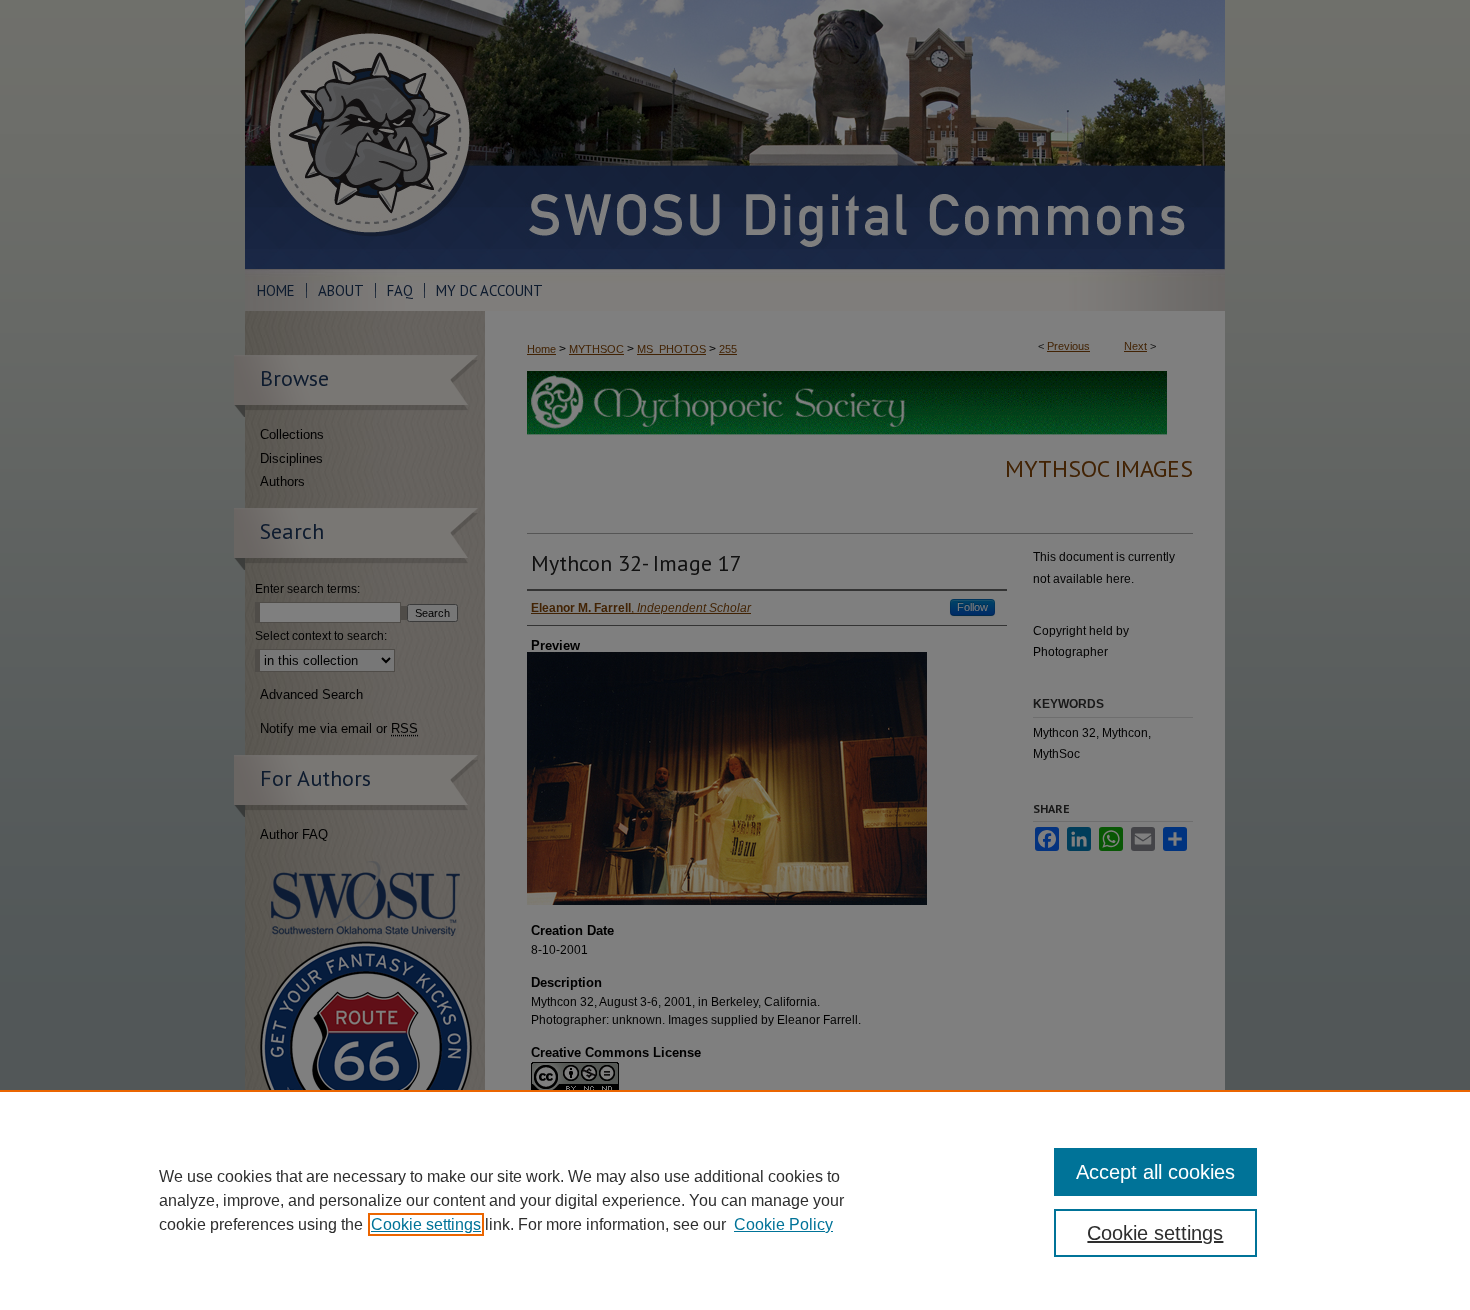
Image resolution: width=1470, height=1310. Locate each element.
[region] (735, 1200)
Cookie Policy (783, 1224)
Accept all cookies (1155, 1172)
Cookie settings (426, 1224)
